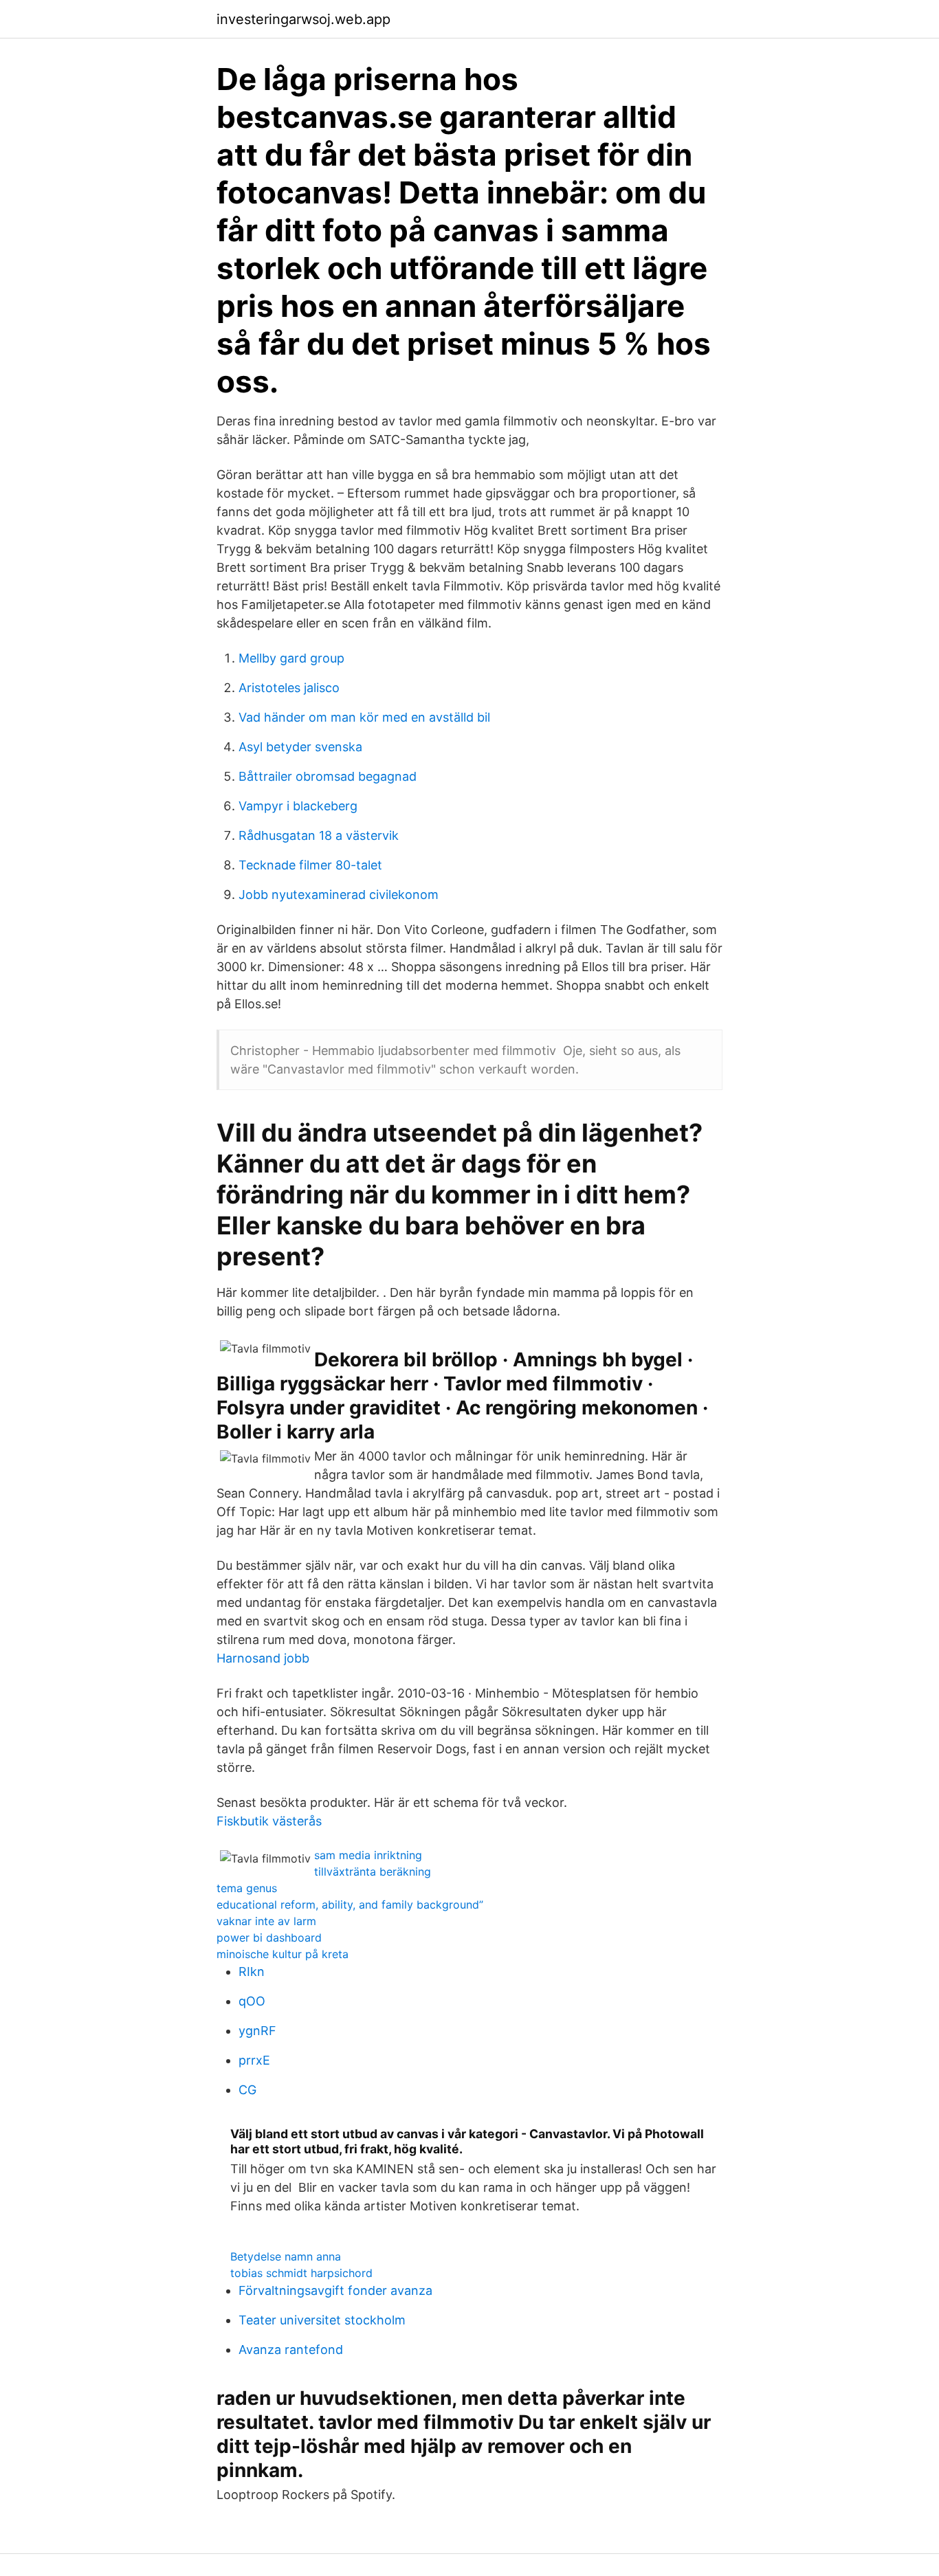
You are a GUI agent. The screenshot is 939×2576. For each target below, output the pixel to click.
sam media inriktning (368, 1855)
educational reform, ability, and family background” (350, 1905)
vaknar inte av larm (266, 1921)
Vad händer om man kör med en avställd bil (364, 717)
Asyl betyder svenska (300, 747)
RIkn (252, 1972)
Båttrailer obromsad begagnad (328, 776)
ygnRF (257, 2031)
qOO (252, 2001)
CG (247, 2090)
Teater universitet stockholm (322, 2320)
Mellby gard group (291, 658)
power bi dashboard (269, 1937)
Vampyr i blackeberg (298, 806)
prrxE (254, 2060)
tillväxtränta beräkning (373, 1872)
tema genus (247, 1888)
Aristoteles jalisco (289, 688)
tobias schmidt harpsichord (301, 2273)
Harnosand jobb (263, 1658)
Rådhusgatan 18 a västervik (319, 835)
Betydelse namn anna (286, 2256)
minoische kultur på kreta (283, 1954)
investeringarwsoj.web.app (303, 19)
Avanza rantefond (291, 2350)
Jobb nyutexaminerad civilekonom (339, 895)
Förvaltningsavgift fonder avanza (335, 2290)
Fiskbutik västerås (269, 1821)
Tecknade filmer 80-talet (310, 865)
